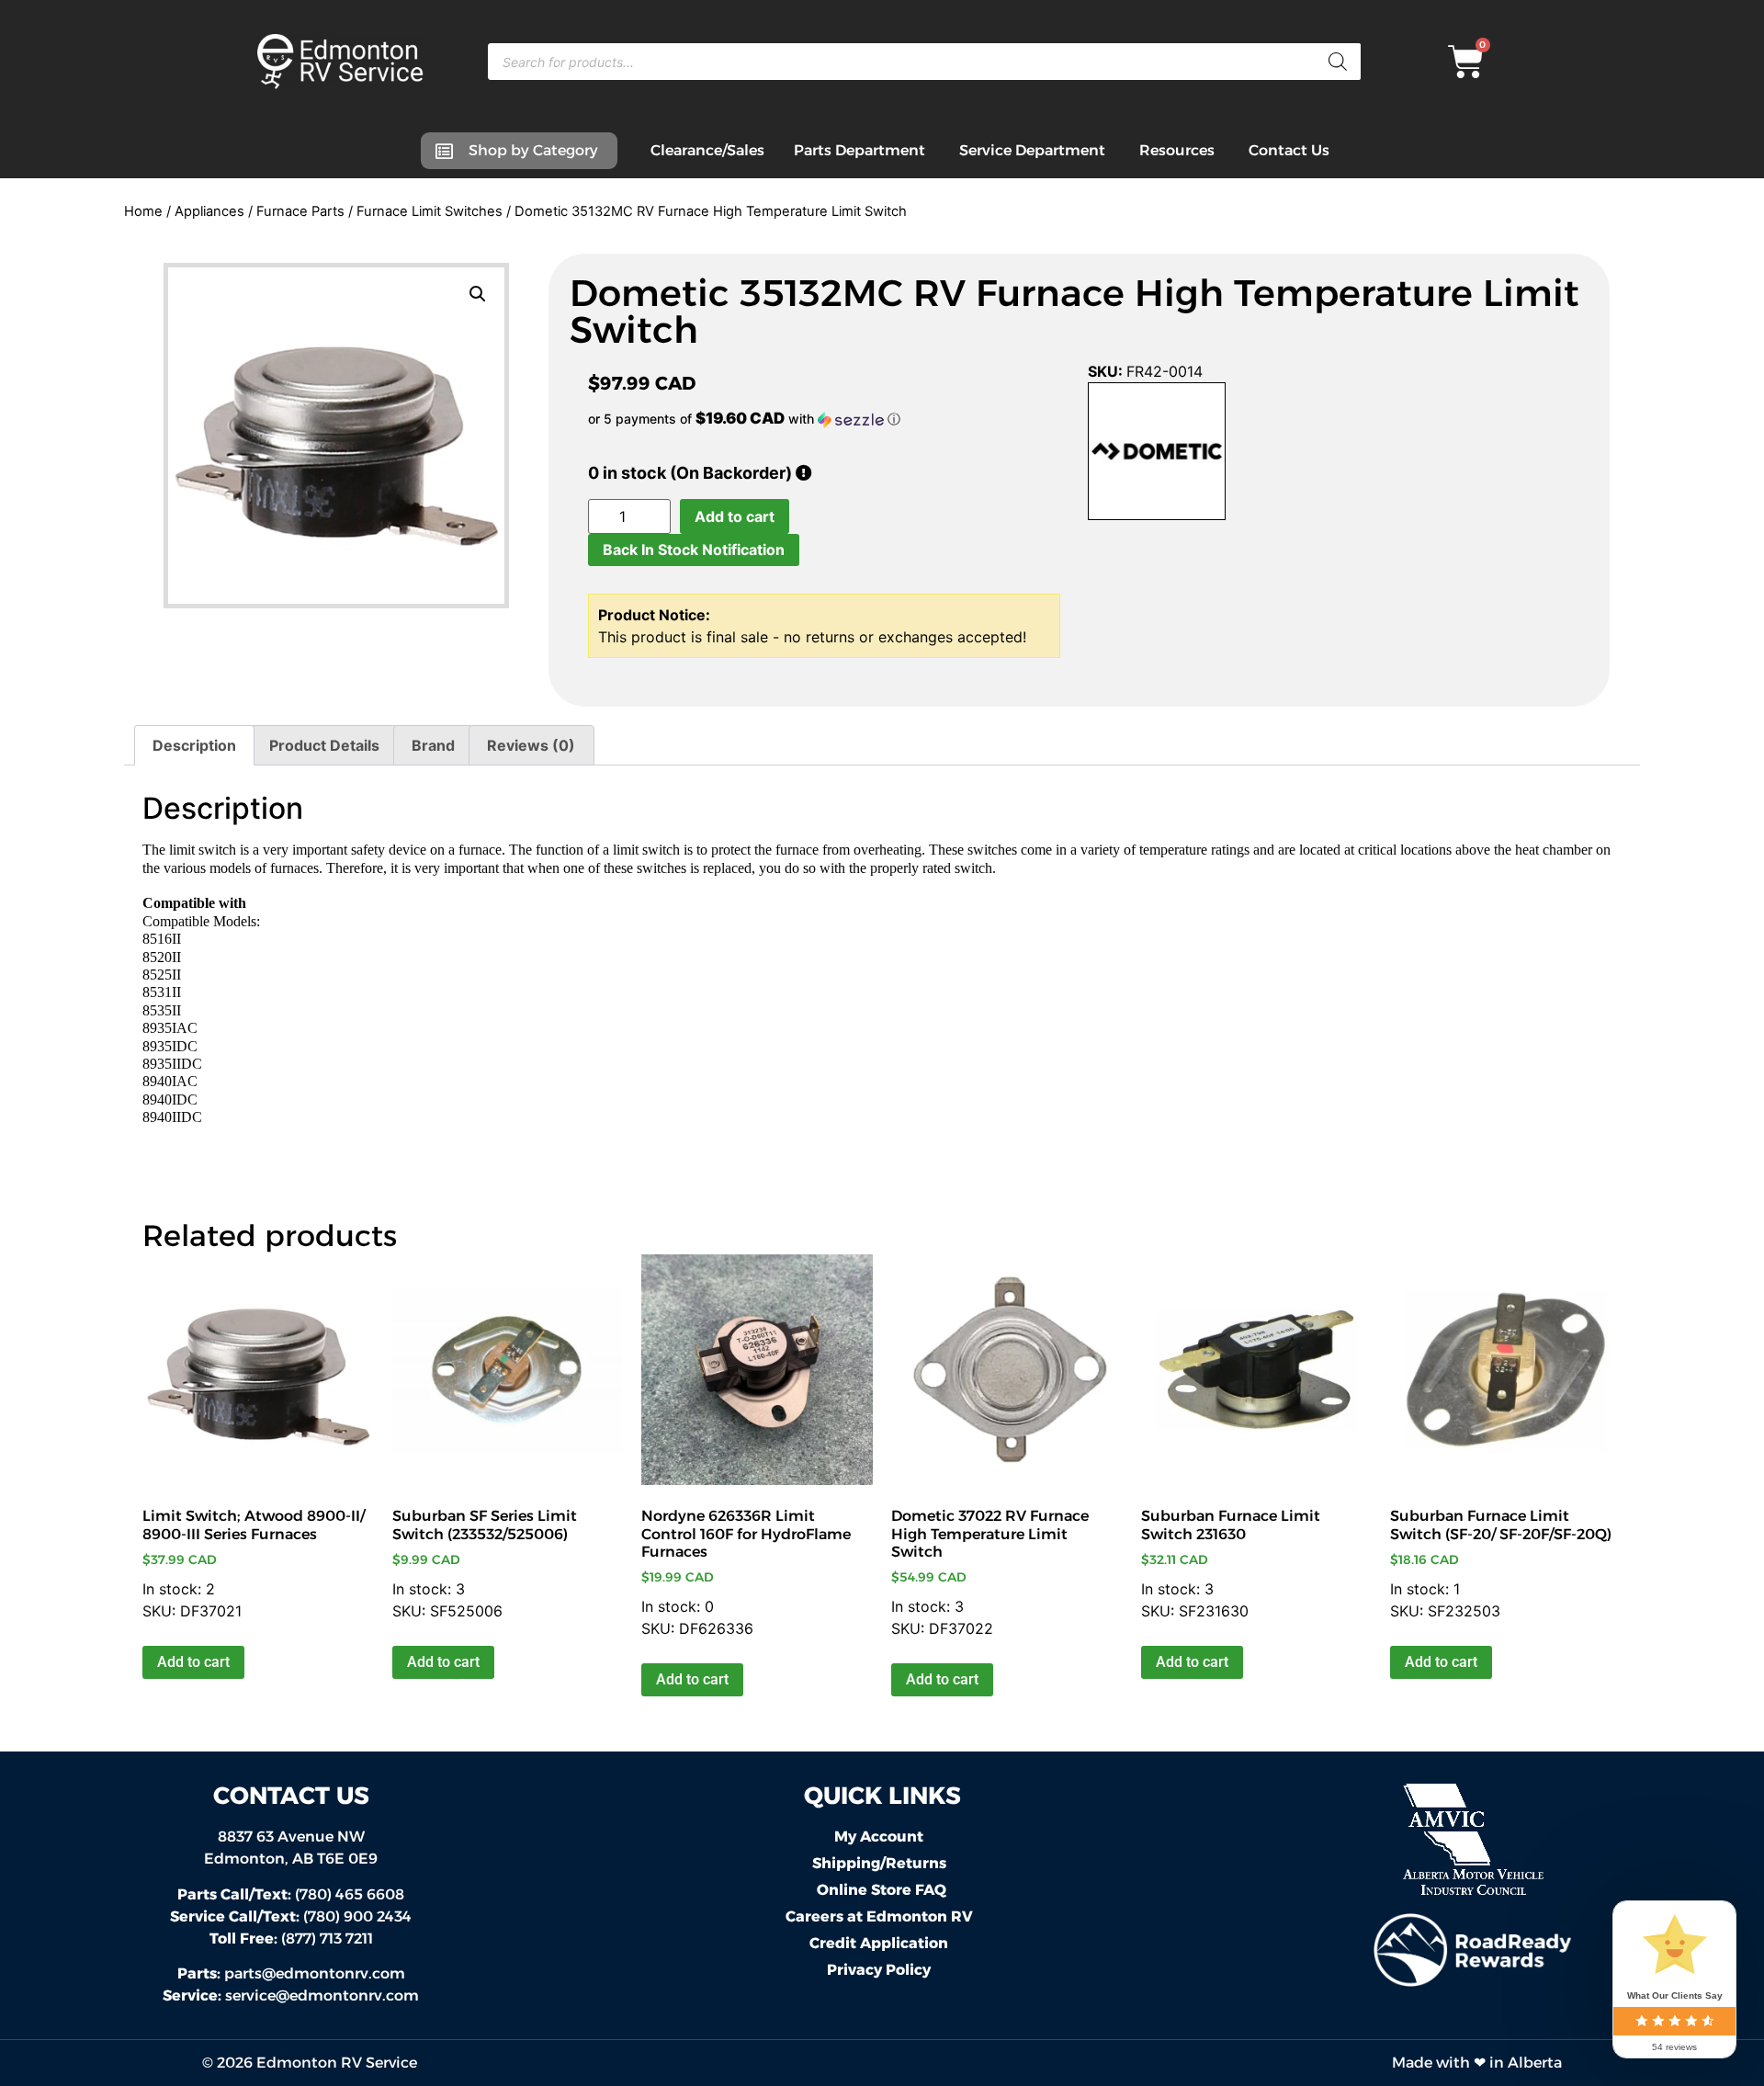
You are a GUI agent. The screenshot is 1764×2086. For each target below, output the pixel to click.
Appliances (209, 211)
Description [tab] (194, 745)
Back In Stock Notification (694, 550)
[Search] (1338, 62)
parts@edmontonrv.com (315, 1973)
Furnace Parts (300, 211)
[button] (478, 294)
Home (143, 211)
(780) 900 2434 (291, 1916)
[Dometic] (1157, 454)
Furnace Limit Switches (430, 211)
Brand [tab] (433, 745)
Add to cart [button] (193, 1662)
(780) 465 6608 (291, 1894)
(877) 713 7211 (291, 1939)
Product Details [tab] (324, 745)
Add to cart (735, 516)
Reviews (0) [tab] (531, 745)
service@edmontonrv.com (322, 1995)
